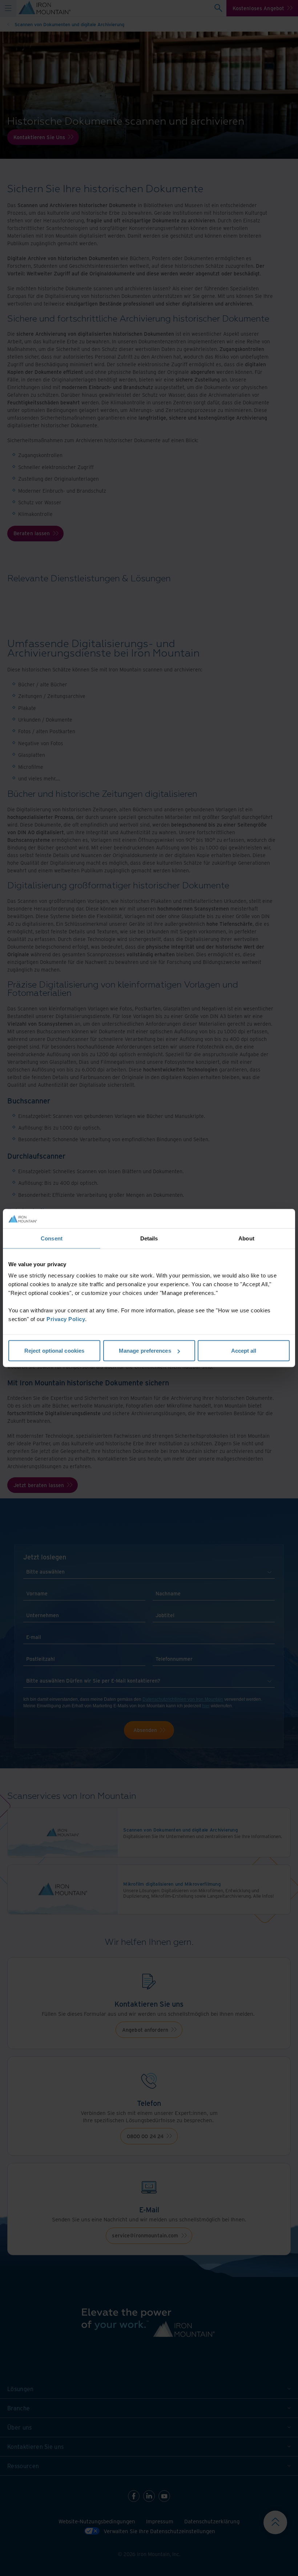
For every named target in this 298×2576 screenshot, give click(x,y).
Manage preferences (145, 1351)
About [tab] (246, 1238)
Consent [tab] (52, 1238)
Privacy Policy (66, 1319)
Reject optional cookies (54, 1351)
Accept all (244, 1351)
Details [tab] (149, 1238)
